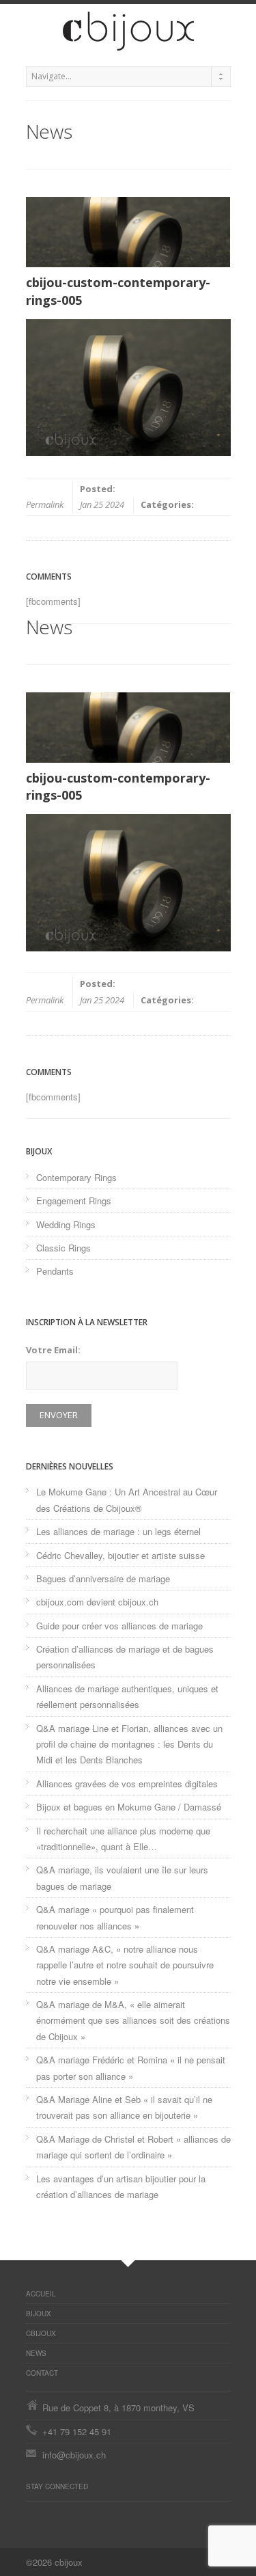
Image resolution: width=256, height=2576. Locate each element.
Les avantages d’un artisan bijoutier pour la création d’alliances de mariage (121, 2186)
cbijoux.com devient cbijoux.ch (97, 1602)
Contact (42, 2373)
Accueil (41, 2294)
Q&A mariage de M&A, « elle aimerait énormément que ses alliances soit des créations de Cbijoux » (133, 2020)
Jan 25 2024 (102, 504)
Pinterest (33, 2515)
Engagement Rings (74, 1201)
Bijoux (39, 2314)
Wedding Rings (66, 1224)
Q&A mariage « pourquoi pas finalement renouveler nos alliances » (115, 1917)
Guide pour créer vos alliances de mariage (119, 1626)
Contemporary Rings (76, 1177)
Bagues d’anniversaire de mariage (103, 1578)
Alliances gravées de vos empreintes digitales (127, 1784)
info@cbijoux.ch (74, 2455)
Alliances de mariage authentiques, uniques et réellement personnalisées (127, 1696)
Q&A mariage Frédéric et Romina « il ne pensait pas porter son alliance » (131, 2067)
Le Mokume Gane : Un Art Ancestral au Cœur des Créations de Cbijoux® (127, 1500)
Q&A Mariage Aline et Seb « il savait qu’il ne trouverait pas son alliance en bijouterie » (124, 2107)
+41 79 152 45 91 (77, 2431)
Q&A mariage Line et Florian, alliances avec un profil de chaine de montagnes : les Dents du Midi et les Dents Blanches (129, 1744)
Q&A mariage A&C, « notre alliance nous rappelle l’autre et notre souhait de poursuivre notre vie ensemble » (125, 1965)
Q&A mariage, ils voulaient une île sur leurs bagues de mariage (122, 1877)
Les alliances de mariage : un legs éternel (118, 1531)
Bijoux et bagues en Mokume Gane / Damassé (129, 1807)
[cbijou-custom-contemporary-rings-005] (128, 232)
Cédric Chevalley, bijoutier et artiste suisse (120, 1555)
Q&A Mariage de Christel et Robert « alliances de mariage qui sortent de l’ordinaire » (133, 2147)
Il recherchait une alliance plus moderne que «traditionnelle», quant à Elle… (123, 1839)
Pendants (55, 1271)
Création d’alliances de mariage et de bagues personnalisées (125, 1657)
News (36, 2353)
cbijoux (41, 2333)
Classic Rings (63, 1248)
